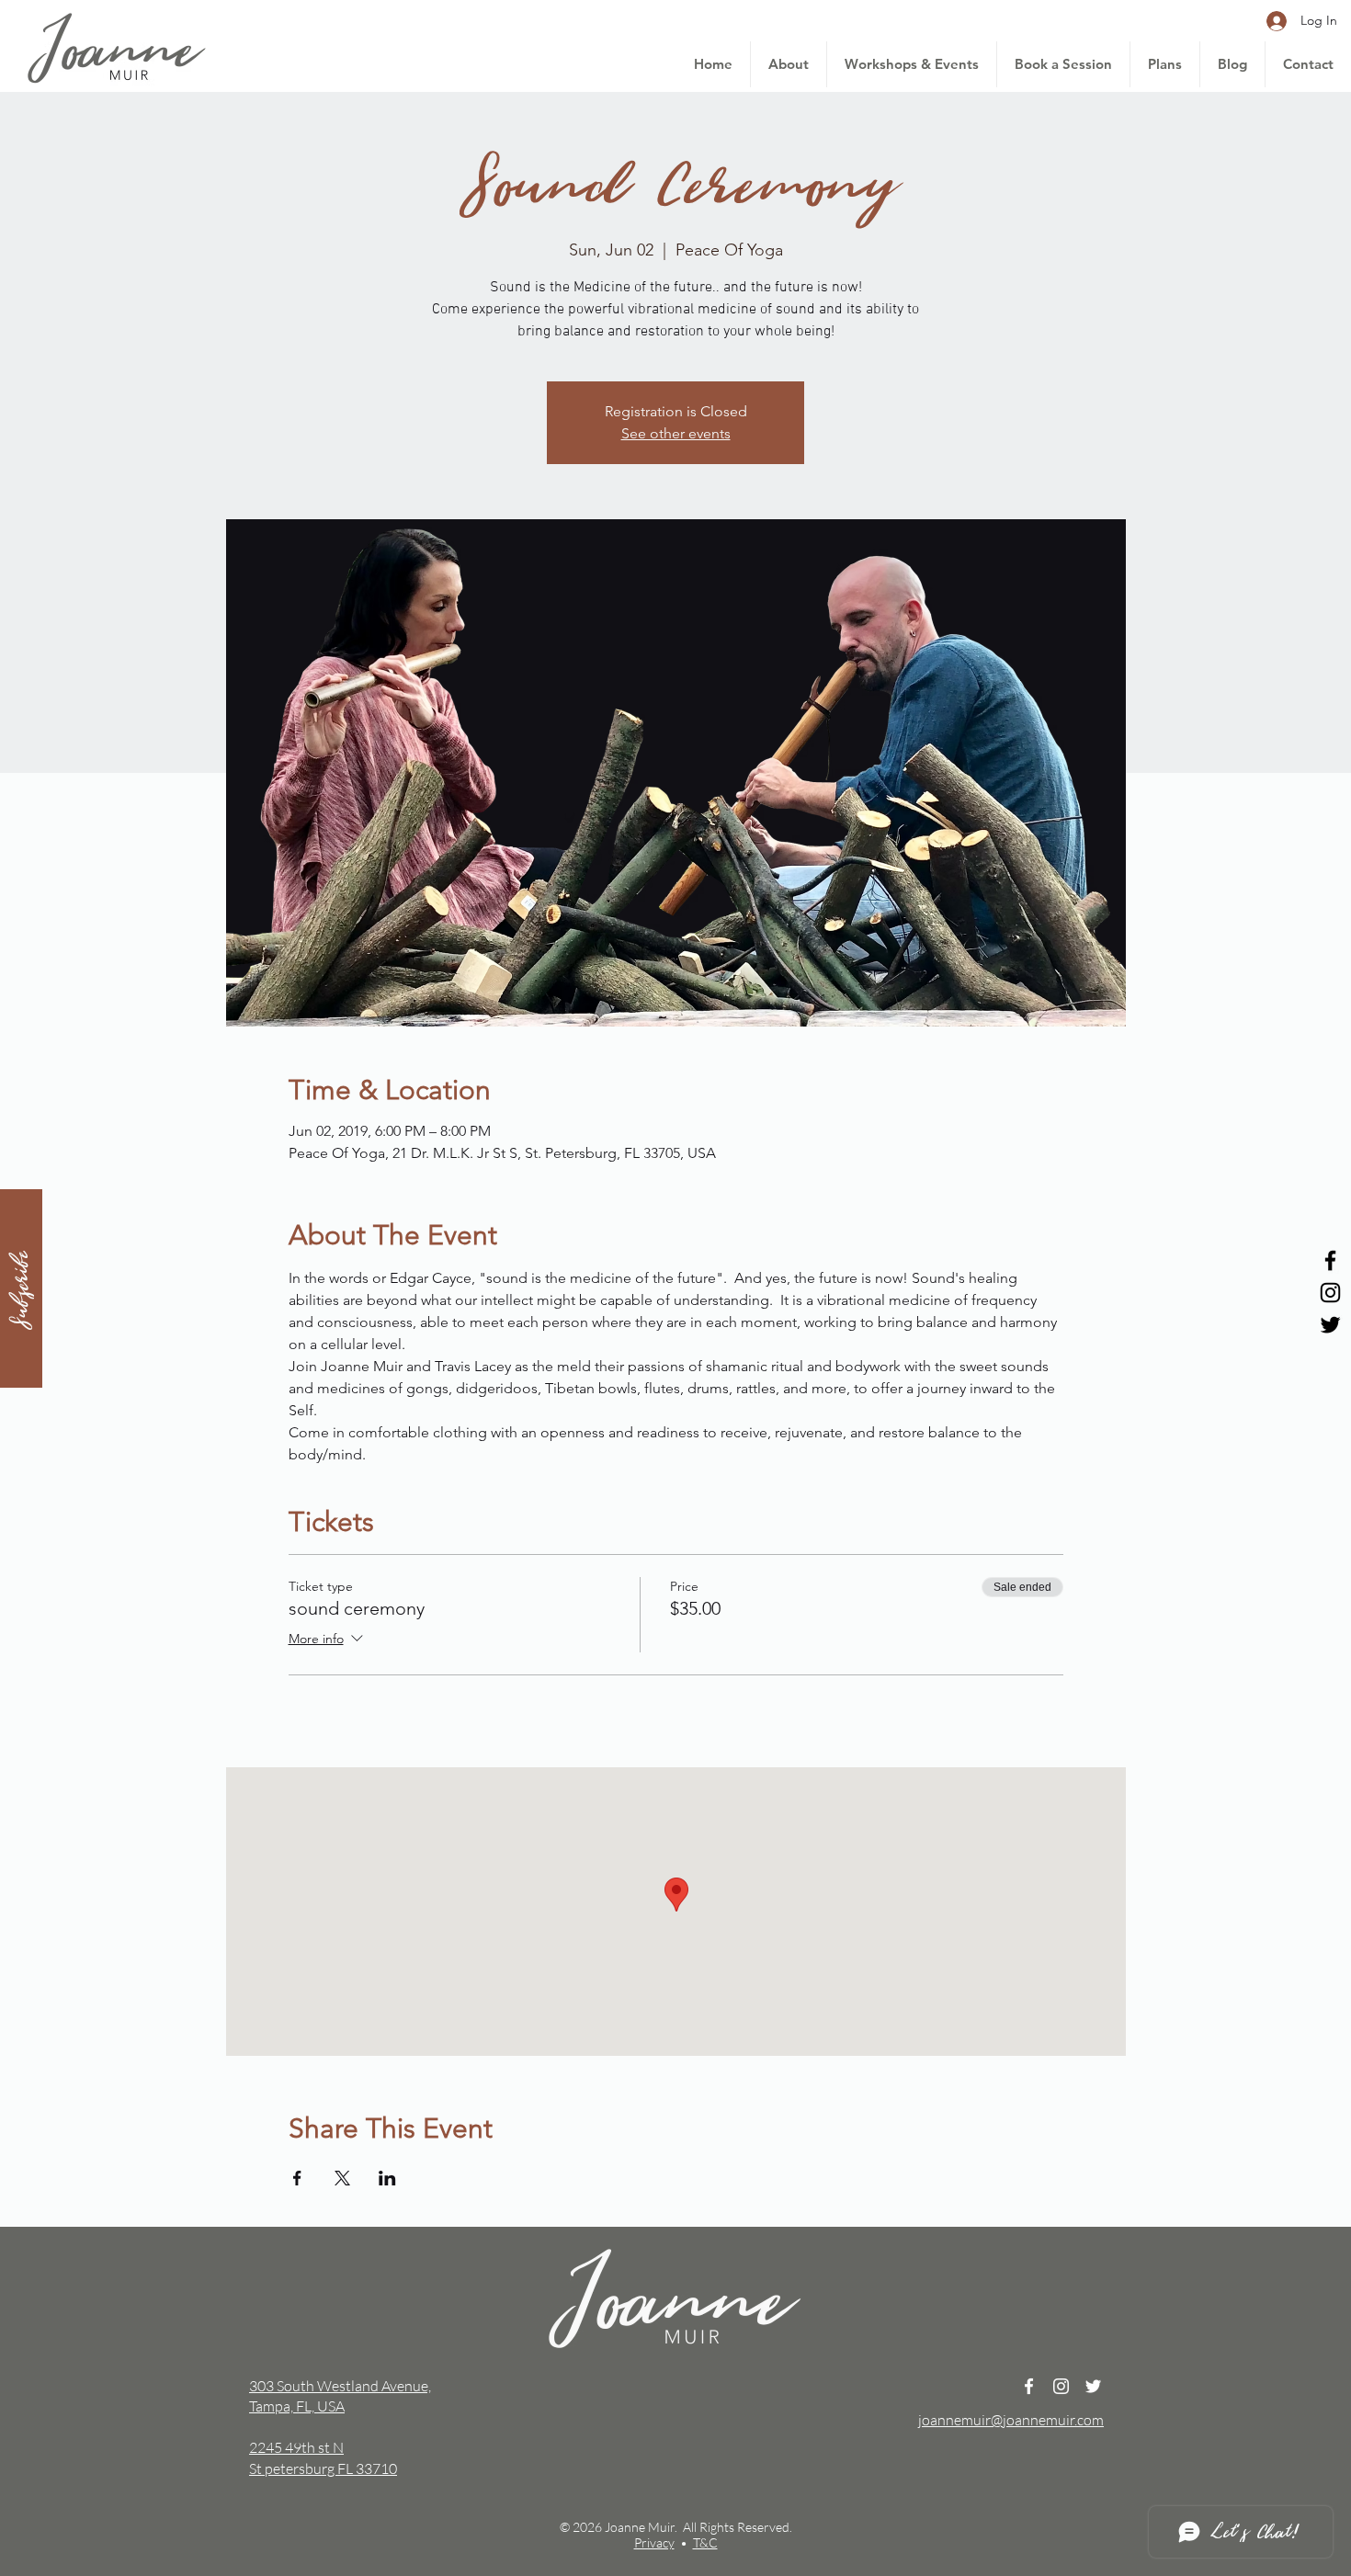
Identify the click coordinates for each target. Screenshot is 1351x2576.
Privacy (654, 2542)
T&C (705, 2542)
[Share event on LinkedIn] (387, 2178)
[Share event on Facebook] (297, 2178)
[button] (21, 1288)
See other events (676, 433)
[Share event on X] (342, 2178)
